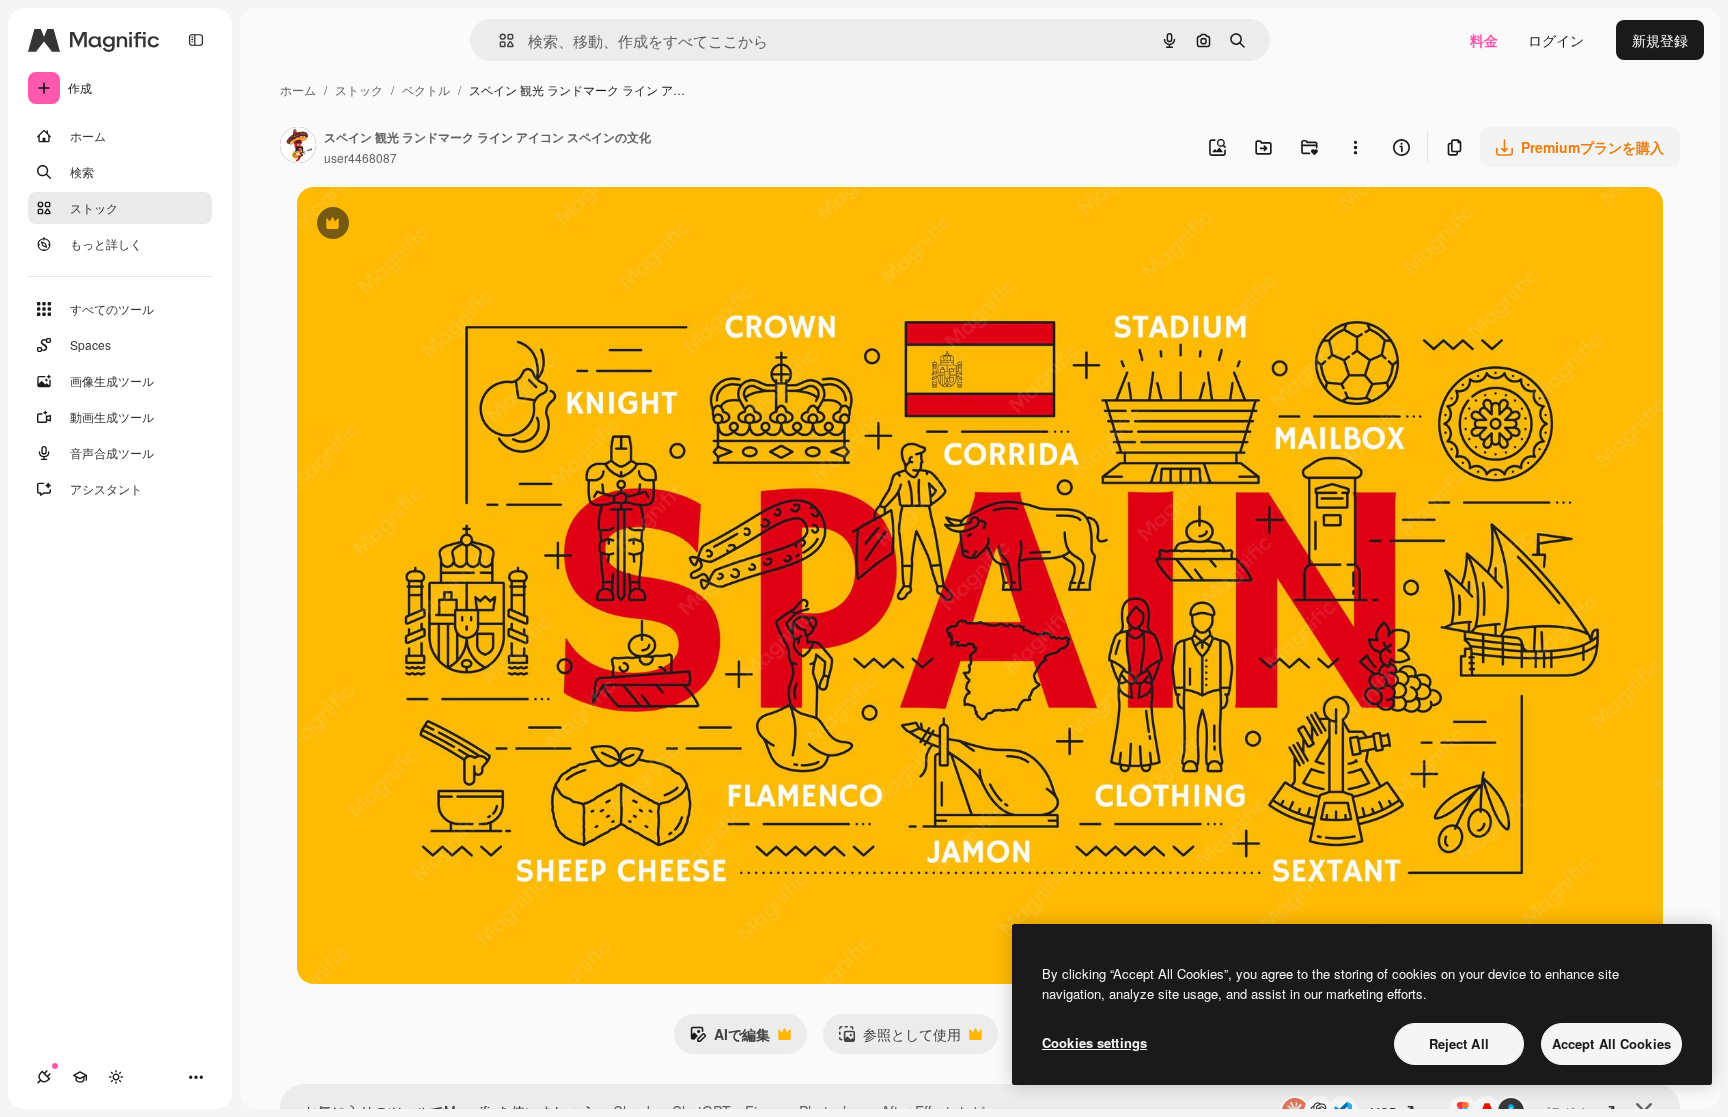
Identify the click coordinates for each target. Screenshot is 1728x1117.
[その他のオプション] (1355, 147)
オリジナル (434, 225)
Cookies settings (1094, 1042)
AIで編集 (729, 1039)
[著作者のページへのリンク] (298, 147)
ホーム (298, 89)
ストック (359, 89)
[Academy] (80, 1077)
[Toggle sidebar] (196, 40)
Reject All (1459, 1043)
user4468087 (360, 157)
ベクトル (426, 89)
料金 (1484, 40)
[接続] (44, 1077)
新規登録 (1660, 40)
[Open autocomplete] (498, 40)
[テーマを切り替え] (116, 1077)
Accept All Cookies (1611, 1043)
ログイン (1556, 40)
